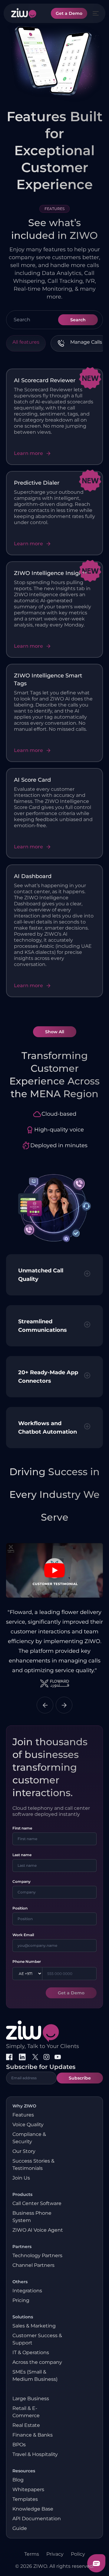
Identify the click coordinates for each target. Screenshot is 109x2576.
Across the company (37, 2362)
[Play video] (54, 1570)
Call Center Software (37, 2203)
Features (23, 2115)
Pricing (21, 2300)
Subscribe (80, 2078)
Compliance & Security (29, 2138)
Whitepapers (28, 2489)
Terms (32, 2554)
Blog (18, 2480)
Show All (55, 1032)
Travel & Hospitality (35, 2454)
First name (22, 1828)
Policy (78, 2554)
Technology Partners (37, 2255)
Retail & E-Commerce (26, 2412)
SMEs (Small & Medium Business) (35, 2376)
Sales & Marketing (34, 2326)
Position (20, 1908)
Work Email (23, 1935)
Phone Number (27, 1961)
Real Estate (26, 2425)
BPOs (19, 2445)
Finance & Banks (33, 2435)
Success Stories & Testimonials (33, 2165)
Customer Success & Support (37, 2339)
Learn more (28, 453)
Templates (25, 2499)
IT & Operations (31, 2352)
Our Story (24, 2151)
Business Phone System (32, 2217)
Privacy (55, 2554)
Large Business (31, 2399)
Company (21, 1881)
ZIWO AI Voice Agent (38, 2230)
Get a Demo (69, 13)
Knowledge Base (33, 2509)
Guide (20, 2528)
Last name (22, 1855)
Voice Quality (28, 2125)
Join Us (21, 2178)
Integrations (27, 2291)
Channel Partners (33, 2265)
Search (78, 320)
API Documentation (37, 2519)
